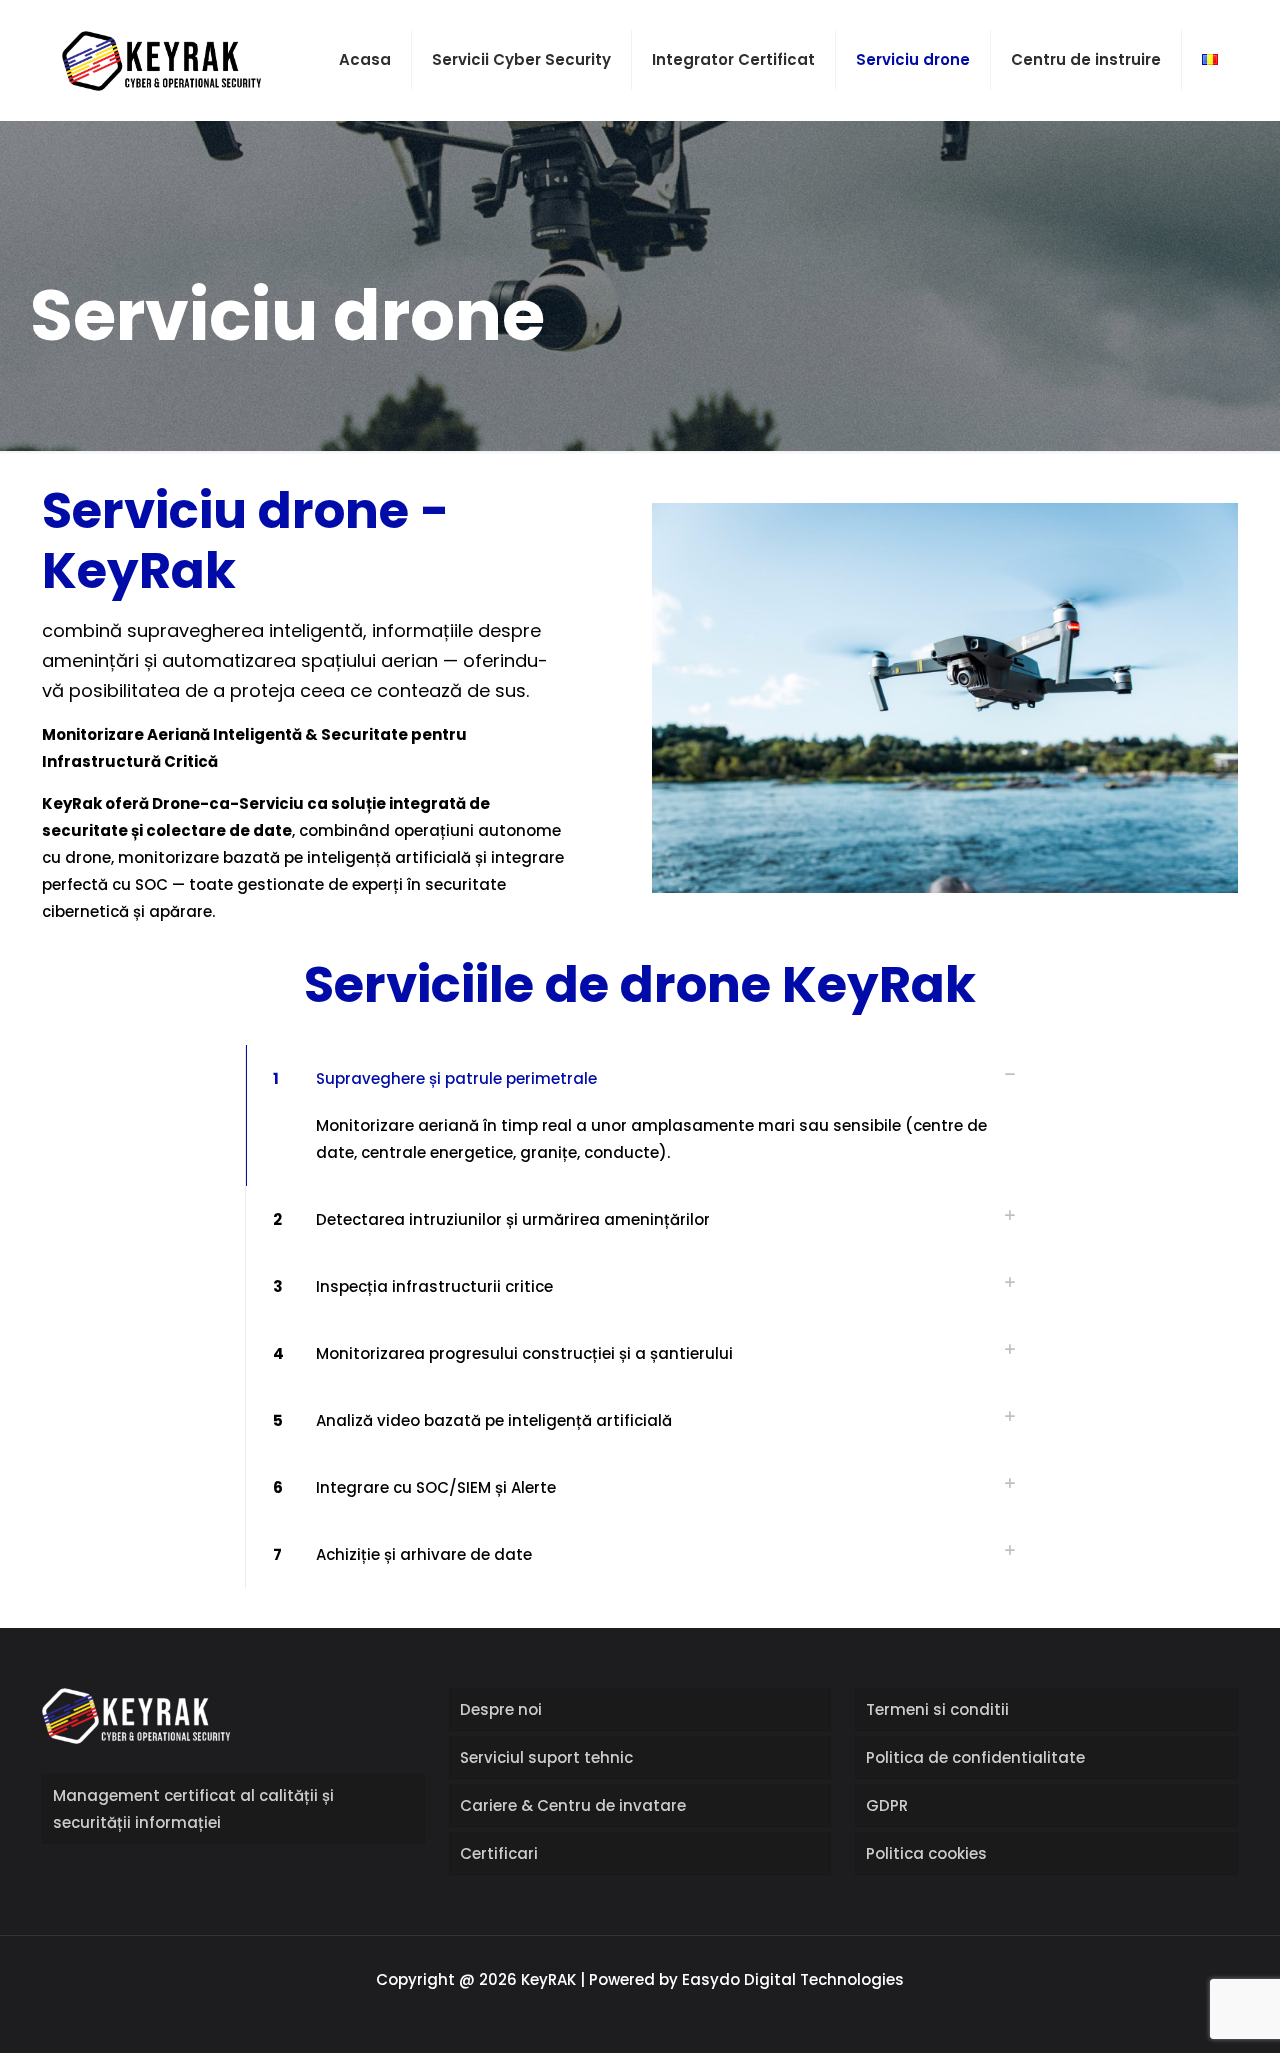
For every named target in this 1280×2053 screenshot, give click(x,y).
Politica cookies (926, 1853)
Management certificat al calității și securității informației (193, 1809)
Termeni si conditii (937, 1709)
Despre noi (501, 1709)
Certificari (499, 1853)
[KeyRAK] (161, 60)
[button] (639, 1115)
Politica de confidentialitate (975, 1757)
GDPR (887, 1805)
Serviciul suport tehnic (546, 1757)
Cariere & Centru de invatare (573, 1805)
